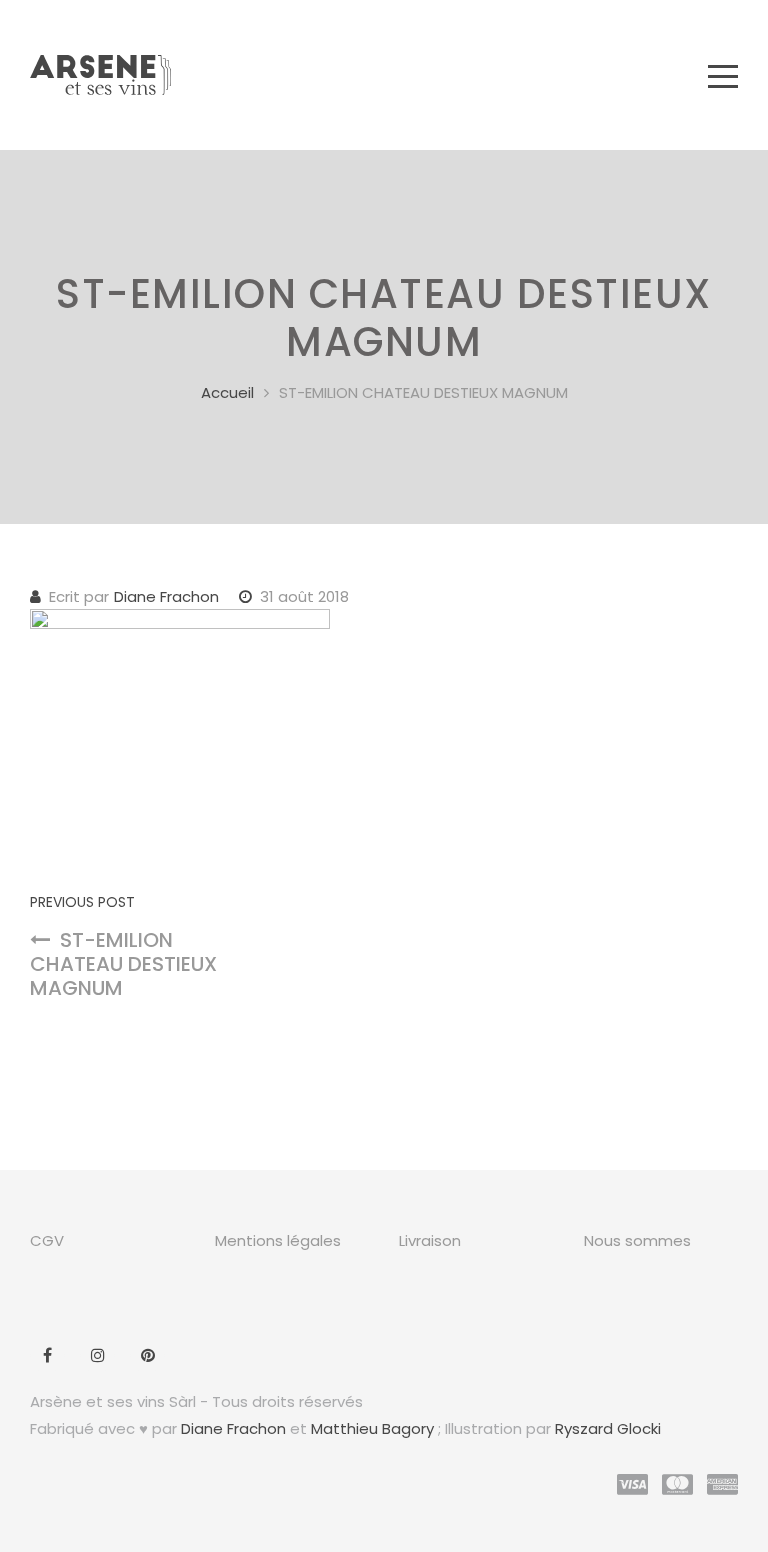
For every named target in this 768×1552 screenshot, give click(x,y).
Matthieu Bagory (372, 1428)
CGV (47, 1240)
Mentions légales (278, 1240)
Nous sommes (637, 1240)
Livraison (430, 1240)
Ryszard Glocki (608, 1428)
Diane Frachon (166, 596)
